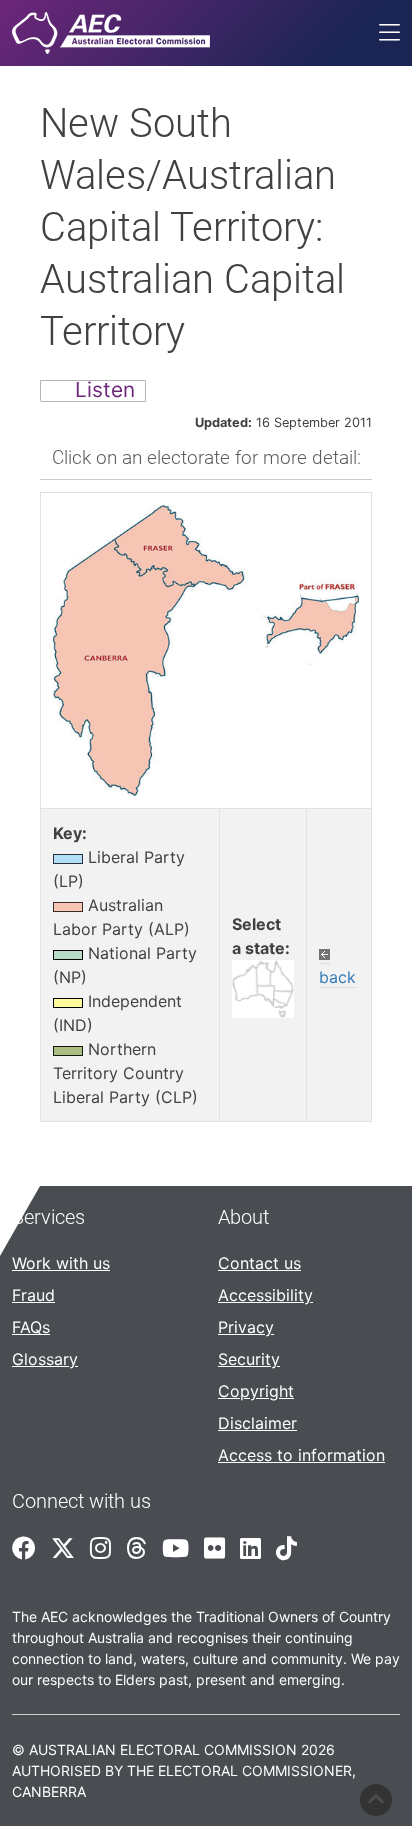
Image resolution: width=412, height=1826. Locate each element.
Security (249, 1359)
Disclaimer (257, 1423)
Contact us (259, 1263)
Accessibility (265, 1295)
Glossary (45, 1359)
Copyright (256, 1391)
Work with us (61, 1263)
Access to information (301, 1455)
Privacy (246, 1327)
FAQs (31, 1327)
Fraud (33, 1295)
